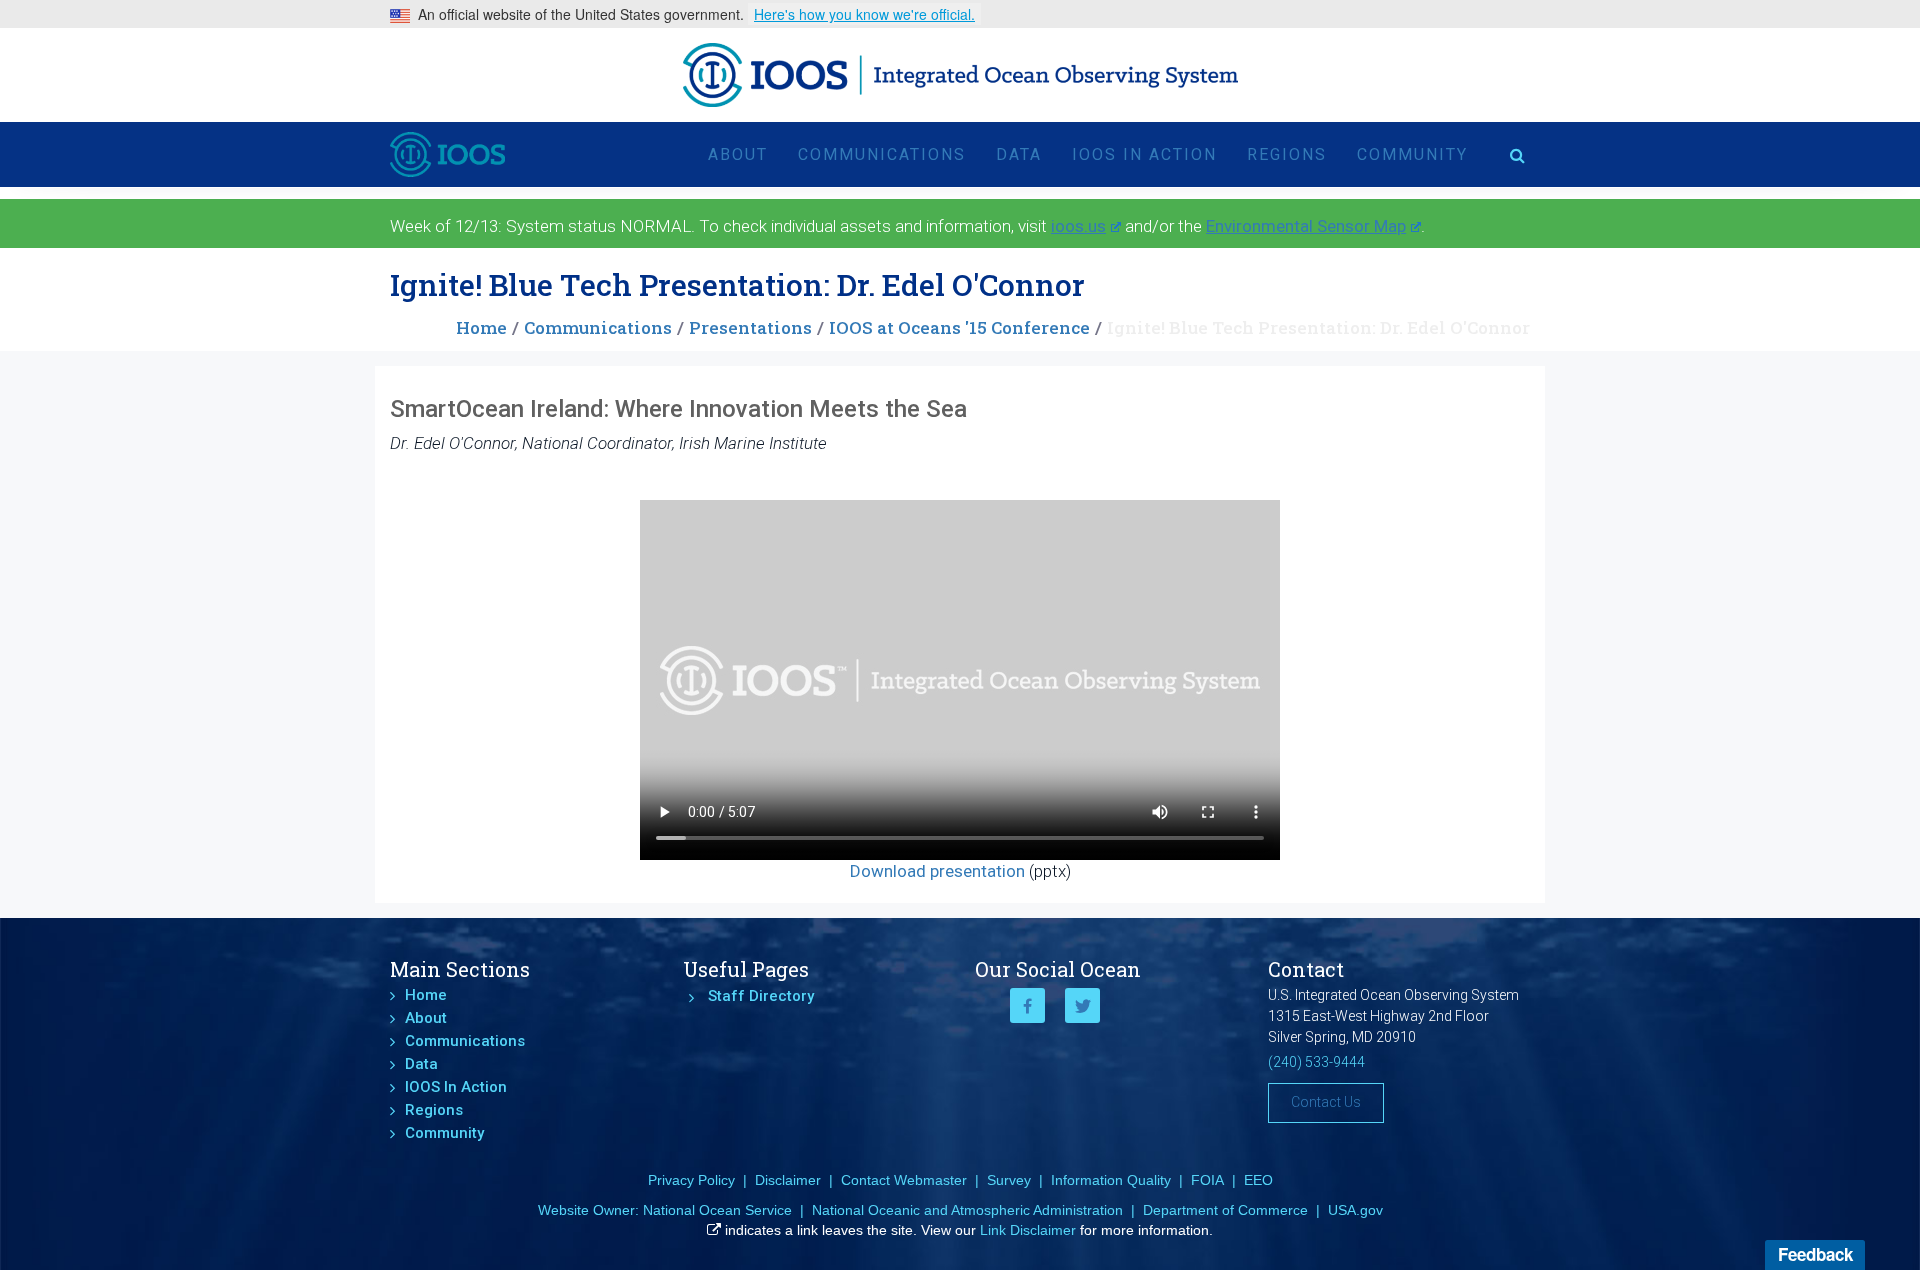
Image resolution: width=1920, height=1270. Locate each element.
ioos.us (1078, 226)
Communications (882, 154)
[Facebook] (1027, 1005)
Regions (1287, 154)
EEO (1258, 1180)
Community (1412, 154)
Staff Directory (761, 996)
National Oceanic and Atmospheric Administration (967, 1210)
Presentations (750, 327)
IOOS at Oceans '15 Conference (959, 327)
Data (1019, 154)
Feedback (1815, 1254)
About (738, 154)
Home (481, 327)
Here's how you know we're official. (864, 14)
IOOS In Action (1144, 154)
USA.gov (1355, 1210)
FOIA (1207, 1180)
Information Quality (1111, 1180)
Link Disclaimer (1028, 1230)
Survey (1009, 1180)
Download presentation (937, 871)
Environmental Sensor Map (1306, 226)
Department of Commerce (1225, 1210)
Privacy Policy (691, 1180)
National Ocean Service (717, 1210)
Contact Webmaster (904, 1180)
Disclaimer (788, 1180)
